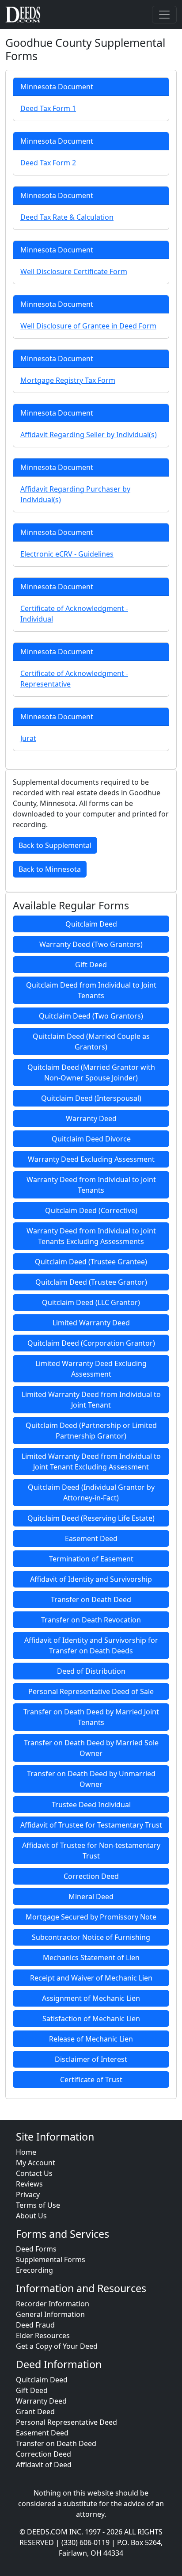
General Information (50, 2314)
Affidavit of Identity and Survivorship (91, 1579)
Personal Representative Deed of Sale (91, 1691)
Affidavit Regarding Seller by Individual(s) (89, 435)
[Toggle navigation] (164, 15)
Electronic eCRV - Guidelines (67, 554)
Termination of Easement (91, 1559)
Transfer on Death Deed (91, 1599)
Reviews (29, 2184)
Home (26, 2152)
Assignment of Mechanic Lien (91, 1998)
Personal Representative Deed (66, 2422)
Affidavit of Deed (44, 2465)
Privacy (28, 2194)
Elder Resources (43, 2336)
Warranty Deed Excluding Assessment (91, 1159)
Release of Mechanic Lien (91, 2039)
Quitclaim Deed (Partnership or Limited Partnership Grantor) (91, 1431)
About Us (31, 2216)
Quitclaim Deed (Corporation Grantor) (91, 1343)
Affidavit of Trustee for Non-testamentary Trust (91, 1851)
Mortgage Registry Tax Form (68, 380)
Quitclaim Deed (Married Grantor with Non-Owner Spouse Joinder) (91, 1072)
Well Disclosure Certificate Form (74, 271)
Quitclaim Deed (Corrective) (91, 1210)
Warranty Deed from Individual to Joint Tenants (91, 1185)
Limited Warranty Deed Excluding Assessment (91, 1369)
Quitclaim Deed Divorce (91, 1139)
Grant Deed (35, 2412)
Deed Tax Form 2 (48, 163)
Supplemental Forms (51, 2259)
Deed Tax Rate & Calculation (67, 217)
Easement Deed (91, 1538)
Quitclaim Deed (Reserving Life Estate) (91, 1518)
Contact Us (34, 2173)
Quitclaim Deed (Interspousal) (91, 1098)
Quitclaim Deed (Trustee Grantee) (91, 1262)
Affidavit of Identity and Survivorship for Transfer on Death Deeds (91, 1645)
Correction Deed (91, 1876)
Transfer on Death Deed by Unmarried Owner (91, 1779)
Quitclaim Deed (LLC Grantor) (91, 1302)
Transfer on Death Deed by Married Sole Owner (91, 1748)
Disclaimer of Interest (91, 2059)
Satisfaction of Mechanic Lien (91, 2019)
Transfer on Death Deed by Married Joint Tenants (91, 1717)
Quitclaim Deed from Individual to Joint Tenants (91, 990)
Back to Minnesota (50, 869)
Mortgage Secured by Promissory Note (91, 1917)
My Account (36, 2163)
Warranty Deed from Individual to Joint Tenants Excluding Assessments (91, 1236)
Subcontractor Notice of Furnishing (91, 1937)
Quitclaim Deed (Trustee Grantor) (91, 1282)
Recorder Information (53, 2304)
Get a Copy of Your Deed (57, 2346)
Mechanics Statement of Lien (91, 1958)
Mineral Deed (91, 1897)
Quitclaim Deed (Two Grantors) (91, 1016)
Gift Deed (91, 965)
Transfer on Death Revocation (91, 1620)
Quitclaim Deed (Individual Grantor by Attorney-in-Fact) (91, 1492)
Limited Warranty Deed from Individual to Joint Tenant (91, 1400)
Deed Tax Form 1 (48, 108)
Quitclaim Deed (91, 924)
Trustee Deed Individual (91, 1805)
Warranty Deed (91, 1118)
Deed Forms (36, 2249)
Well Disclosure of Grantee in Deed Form (88, 326)
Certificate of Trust (91, 2080)
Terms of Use (38, 2205)
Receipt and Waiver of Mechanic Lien (91, 1978)
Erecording (34, 2270)
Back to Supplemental (55, 845)
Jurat (28, 738)
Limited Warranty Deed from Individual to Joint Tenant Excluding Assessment (91, 1462)
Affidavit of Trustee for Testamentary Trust (91, 1825)
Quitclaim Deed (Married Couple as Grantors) (91, 1042)
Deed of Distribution (91, 1671)
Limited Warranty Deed (91, 1323)
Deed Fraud (35, 2325)
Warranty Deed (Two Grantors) (91, 944)
